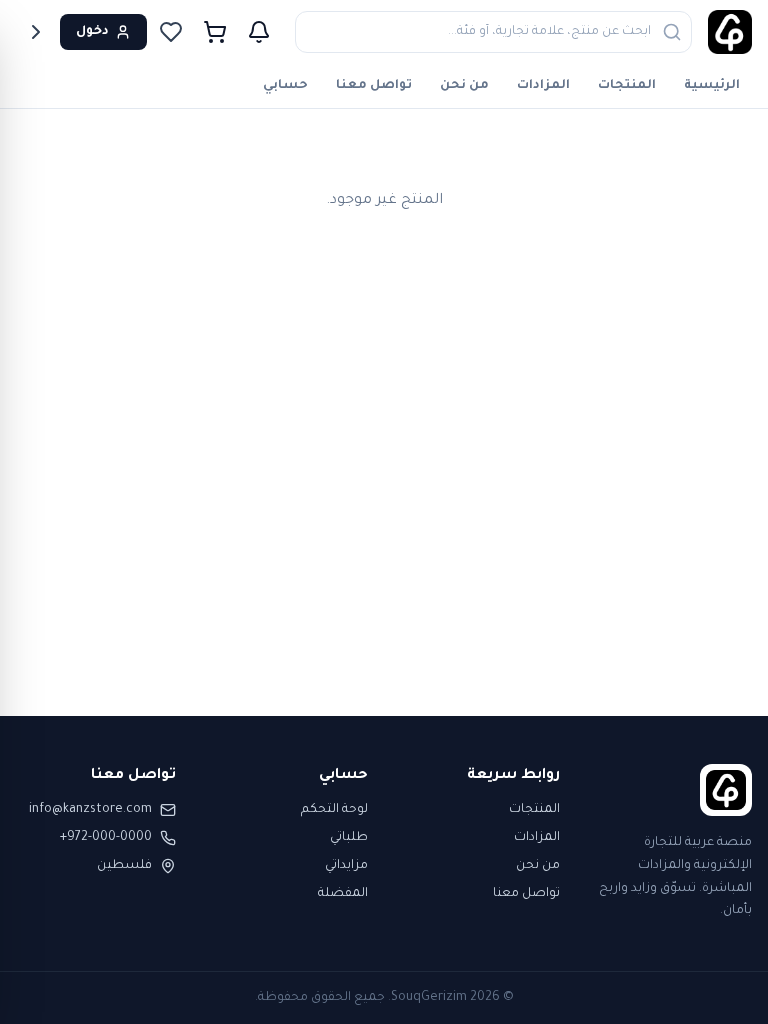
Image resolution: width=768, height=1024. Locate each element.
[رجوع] (36, 32)
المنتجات (627, 86)
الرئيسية (712, 86)
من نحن (464, 86)
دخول (92, 32)
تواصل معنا (374, 86)
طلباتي (349, 838)
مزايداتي (346, 866)
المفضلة (343, 894)
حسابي (285, 86)
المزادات (543, 86)
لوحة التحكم (334, 810)
